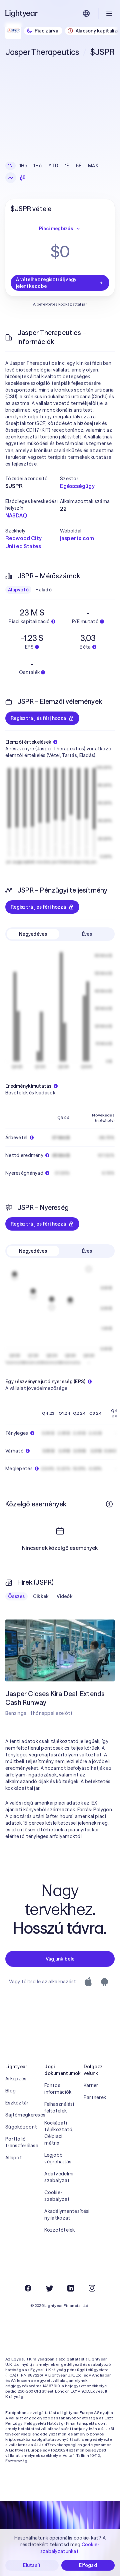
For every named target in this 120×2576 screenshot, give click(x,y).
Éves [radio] (87, 934)
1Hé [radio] (23, 166)
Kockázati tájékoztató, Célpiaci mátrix (59, 2133)
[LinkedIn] (71, 2288)
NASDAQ (16, 515)
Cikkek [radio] (41, 1596)
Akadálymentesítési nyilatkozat (60, 2215)
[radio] (11, 178)
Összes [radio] (16, 1596)
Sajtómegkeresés (21, 2115)
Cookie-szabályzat (57, 2196)
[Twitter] (49, 2288)
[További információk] (109, 1504)
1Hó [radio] (38, 166)
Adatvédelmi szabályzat (59, 2177)
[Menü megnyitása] (109, 13)
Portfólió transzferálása (21, 2142)
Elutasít (32, 2565)
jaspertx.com (77, 538)
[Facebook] (28, 2288)
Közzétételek (59, 2230)
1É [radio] (67, 166)
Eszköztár (17, 2103)
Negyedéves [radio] (33, 934)
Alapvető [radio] (18, 590)
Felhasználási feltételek (59, 2107)
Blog (10, 2091)
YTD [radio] (53, 166)
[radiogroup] (53, 166)
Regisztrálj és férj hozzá (38, 718)
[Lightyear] (22, 13)
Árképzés (16, 2079)
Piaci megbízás (56, 229)
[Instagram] (92, 2288)
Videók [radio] (65, 1596)
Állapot (14, 2158)
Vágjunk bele (60, 1959)
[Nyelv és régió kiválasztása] (86, 13)
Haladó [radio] (43, 590)
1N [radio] (10, 166)
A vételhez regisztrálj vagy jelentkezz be (46, 283)
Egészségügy (77, 486)
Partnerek (95, 2097)
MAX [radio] (93, 166)
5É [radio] (79, 166)
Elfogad (88, 2565)
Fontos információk (58, 2089)
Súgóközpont (21, 2127)
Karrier (91, 2085)
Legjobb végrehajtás (58, 2158)
